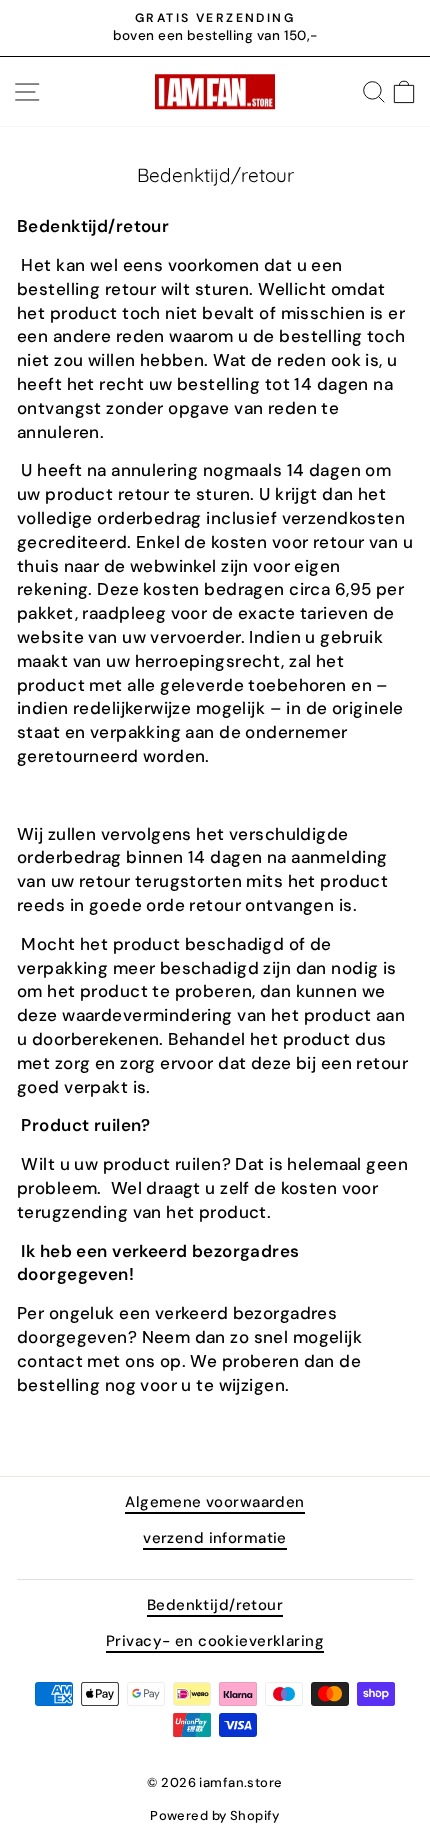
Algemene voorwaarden (215, 1502)
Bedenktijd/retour (215, 1605)
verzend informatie (215, 1538)
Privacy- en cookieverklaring (215, 1641)
